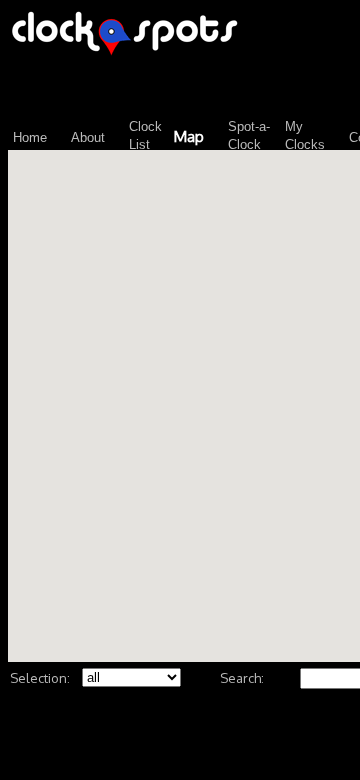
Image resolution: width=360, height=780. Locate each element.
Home (30, 137)
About (88, 137)
